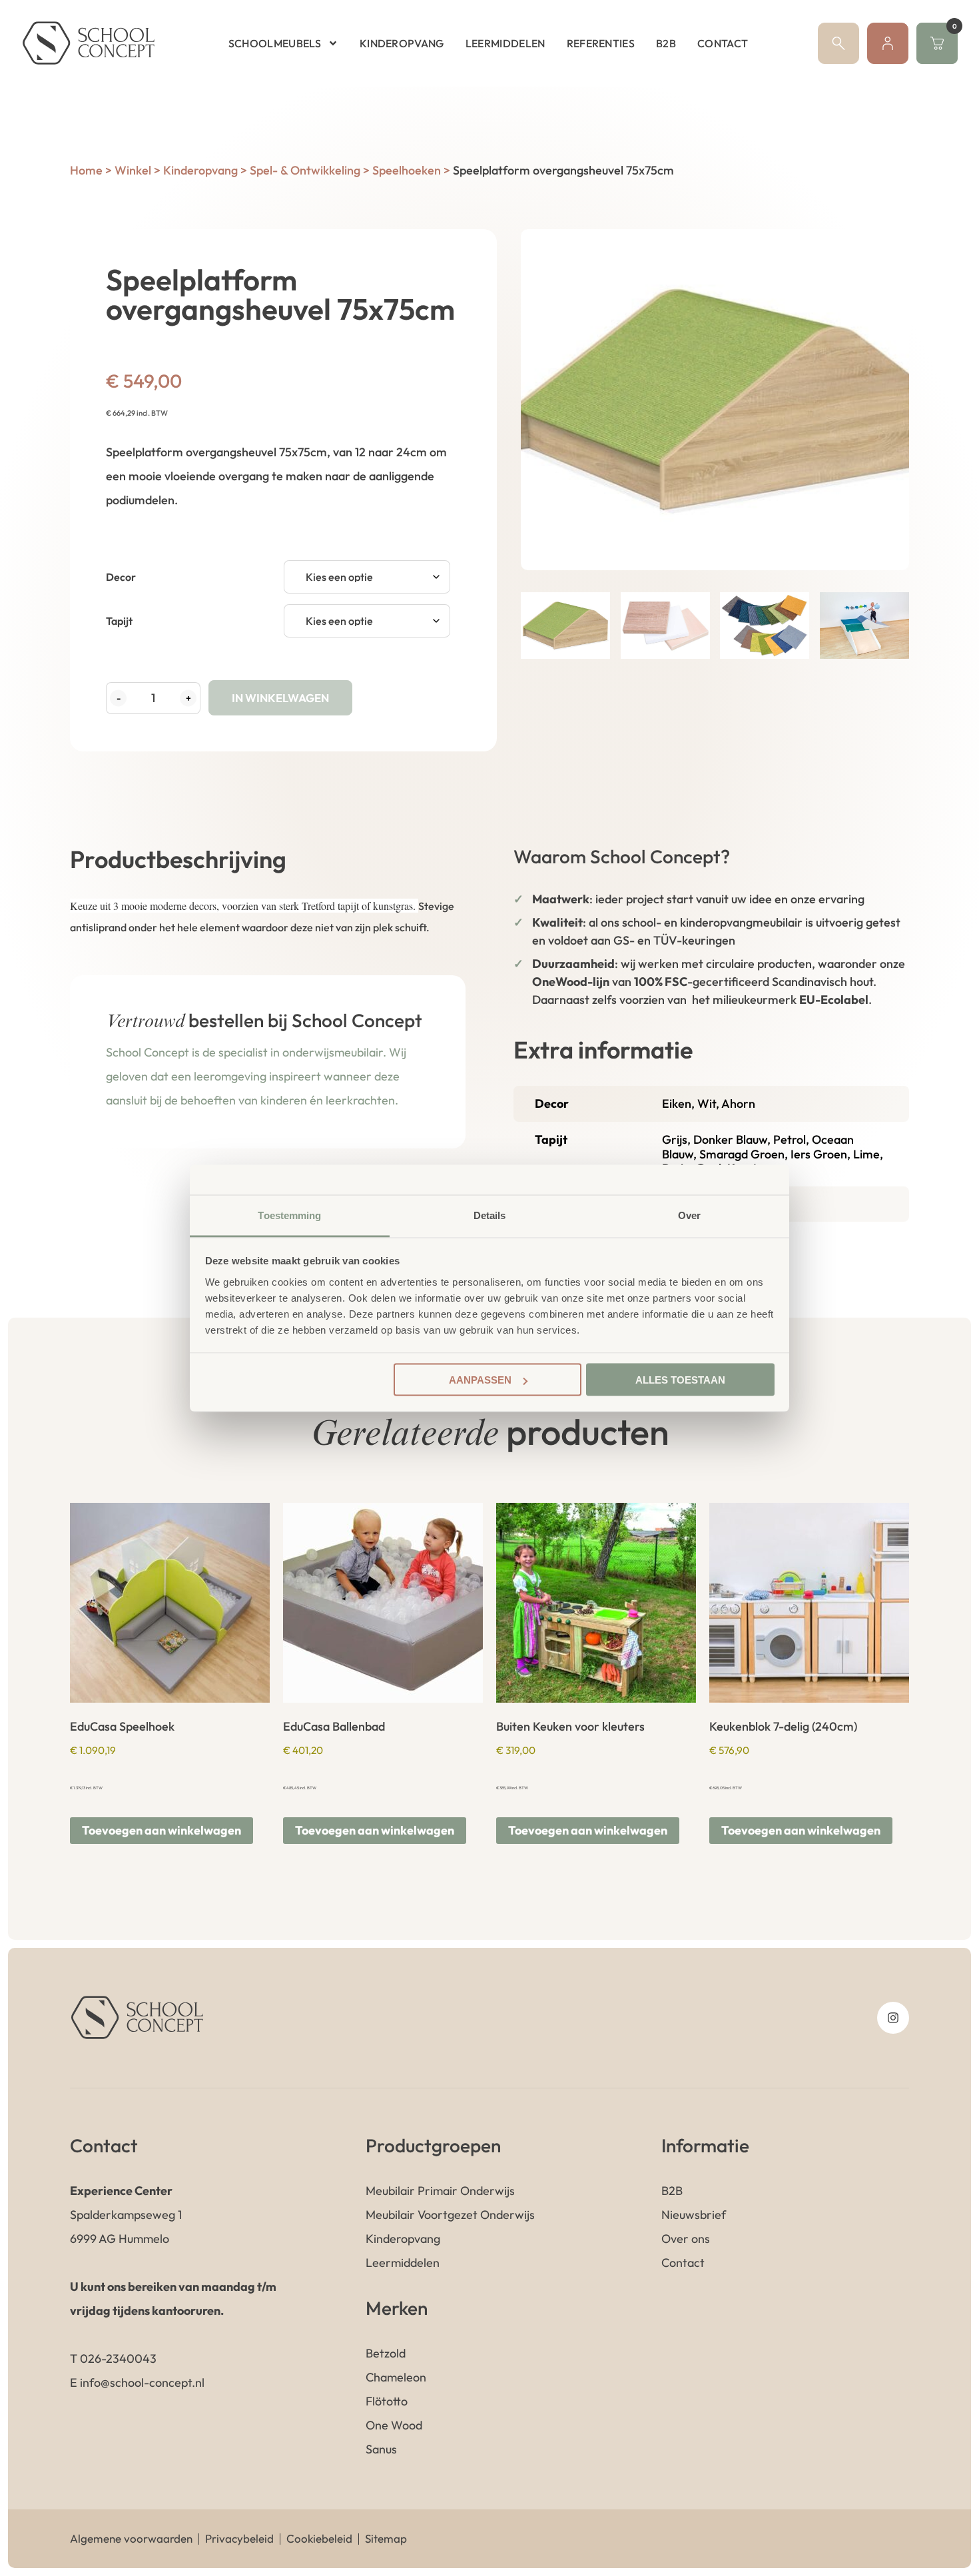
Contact (723, 43)
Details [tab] (490, 1215)
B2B (666, 43)
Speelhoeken (407, 170)
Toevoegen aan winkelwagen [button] (162, 1830)
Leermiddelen (505, 43)
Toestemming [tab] (289, 1215)
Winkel (133, 170)
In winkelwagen (280, 698)
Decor (121, 577)
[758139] (715, 400)
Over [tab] (689, 1215)
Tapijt (119, 621)
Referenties (601, 43)
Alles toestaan (680, 1380)
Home (86, 170)
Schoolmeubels (275, 43)
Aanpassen (480, 1380)
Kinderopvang (402, 43)
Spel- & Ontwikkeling (305, 170)
